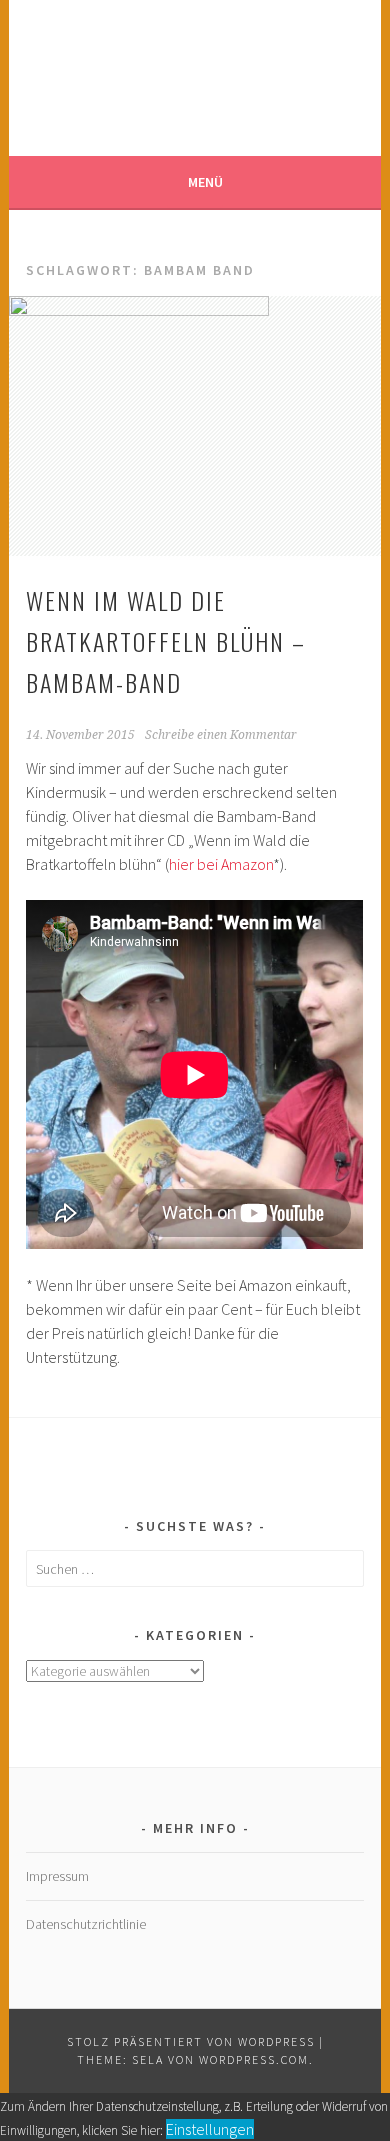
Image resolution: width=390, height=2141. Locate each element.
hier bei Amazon (221, 864)
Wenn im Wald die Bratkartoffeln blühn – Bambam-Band (166, 641)
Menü (205, 182)
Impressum (57, 1876)
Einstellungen (210, 2129)
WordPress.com (254, 2059)
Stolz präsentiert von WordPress (191, 2041)
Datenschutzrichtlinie (86, 1924)
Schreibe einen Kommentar (221, 735)
